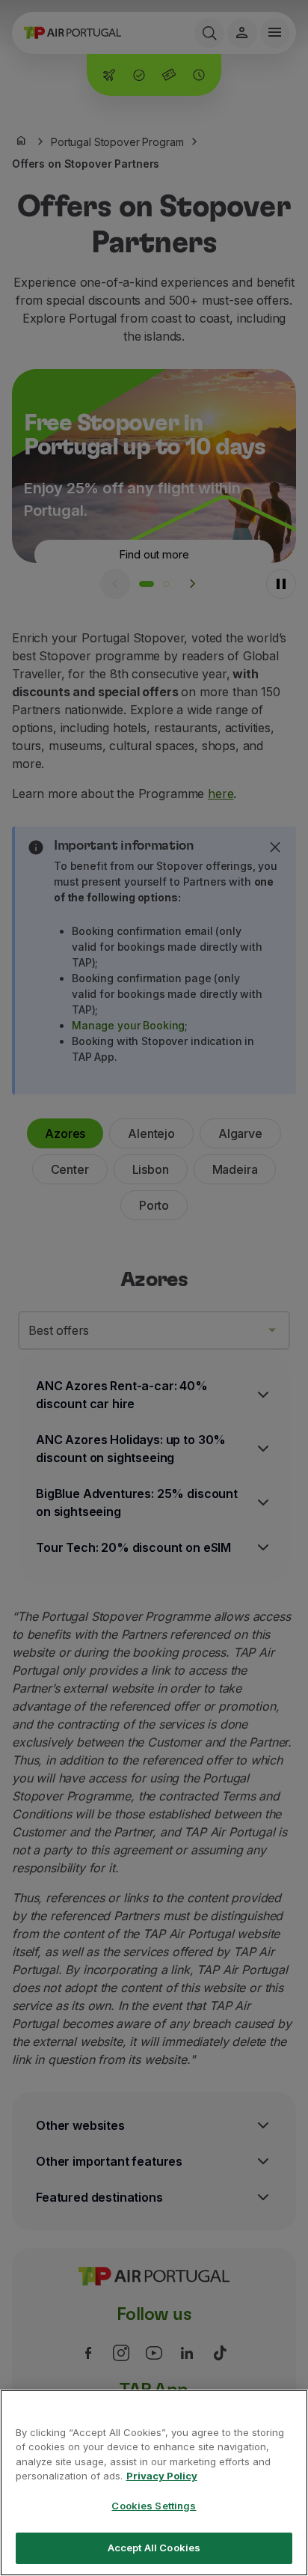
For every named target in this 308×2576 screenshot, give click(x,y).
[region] (154, 2483)
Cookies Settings (154, 2506)
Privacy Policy (162, 2476)
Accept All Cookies (154, 2548)
